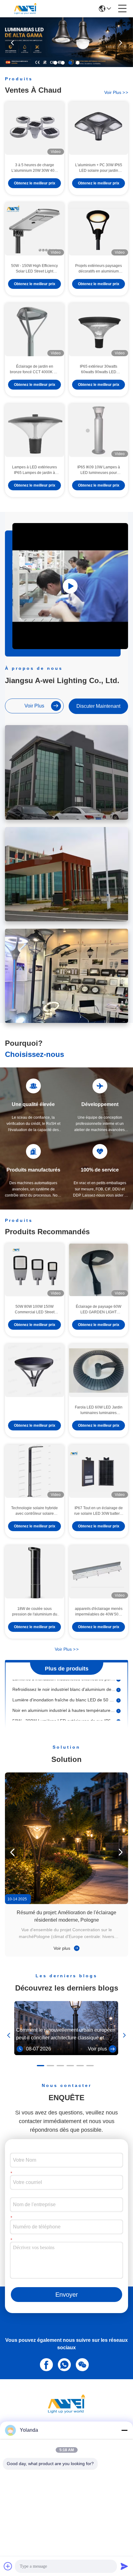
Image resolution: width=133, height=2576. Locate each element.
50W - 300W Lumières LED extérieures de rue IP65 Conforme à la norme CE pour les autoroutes (64, 1713)
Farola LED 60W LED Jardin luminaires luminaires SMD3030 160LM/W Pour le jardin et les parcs (99, 1410)
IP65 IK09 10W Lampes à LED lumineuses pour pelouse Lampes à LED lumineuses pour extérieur (99, 470)
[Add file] (8, 2566)
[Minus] (124, 2430)
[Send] (124, 2566)
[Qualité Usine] (34, 1370)
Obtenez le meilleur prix (35, 183)
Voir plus (62, 1948)
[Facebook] (45, 2364)
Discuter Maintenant (98, 706)
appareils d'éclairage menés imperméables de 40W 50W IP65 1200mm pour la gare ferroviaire (99, 1612)
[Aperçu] (66, 2411)
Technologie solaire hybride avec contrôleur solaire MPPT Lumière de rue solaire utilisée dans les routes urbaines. (34, 1511)
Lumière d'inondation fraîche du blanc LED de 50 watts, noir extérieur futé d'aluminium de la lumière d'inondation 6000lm (64, 1692)
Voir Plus (67, 1649)
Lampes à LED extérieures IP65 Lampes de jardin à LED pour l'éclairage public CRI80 (34, 470)
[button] (55, 63)
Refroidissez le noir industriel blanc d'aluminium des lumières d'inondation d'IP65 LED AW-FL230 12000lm (64, 1681)
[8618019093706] (63, 2364)
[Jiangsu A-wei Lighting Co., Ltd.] (25, 9)
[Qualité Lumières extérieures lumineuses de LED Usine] (66, 65)
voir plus (116, 92)
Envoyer (67, 2295)
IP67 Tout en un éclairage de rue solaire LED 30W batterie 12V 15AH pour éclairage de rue (99, 1511)
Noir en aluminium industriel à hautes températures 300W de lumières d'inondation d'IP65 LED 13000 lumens (64, 1702)
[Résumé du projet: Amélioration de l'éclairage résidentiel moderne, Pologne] (66, 1838)
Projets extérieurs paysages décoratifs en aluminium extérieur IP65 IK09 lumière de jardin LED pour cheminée (99, 269)
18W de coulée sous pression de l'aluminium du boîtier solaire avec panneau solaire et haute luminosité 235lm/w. (34, 1612)
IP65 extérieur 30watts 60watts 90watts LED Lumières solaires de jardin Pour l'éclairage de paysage (99, 370)
